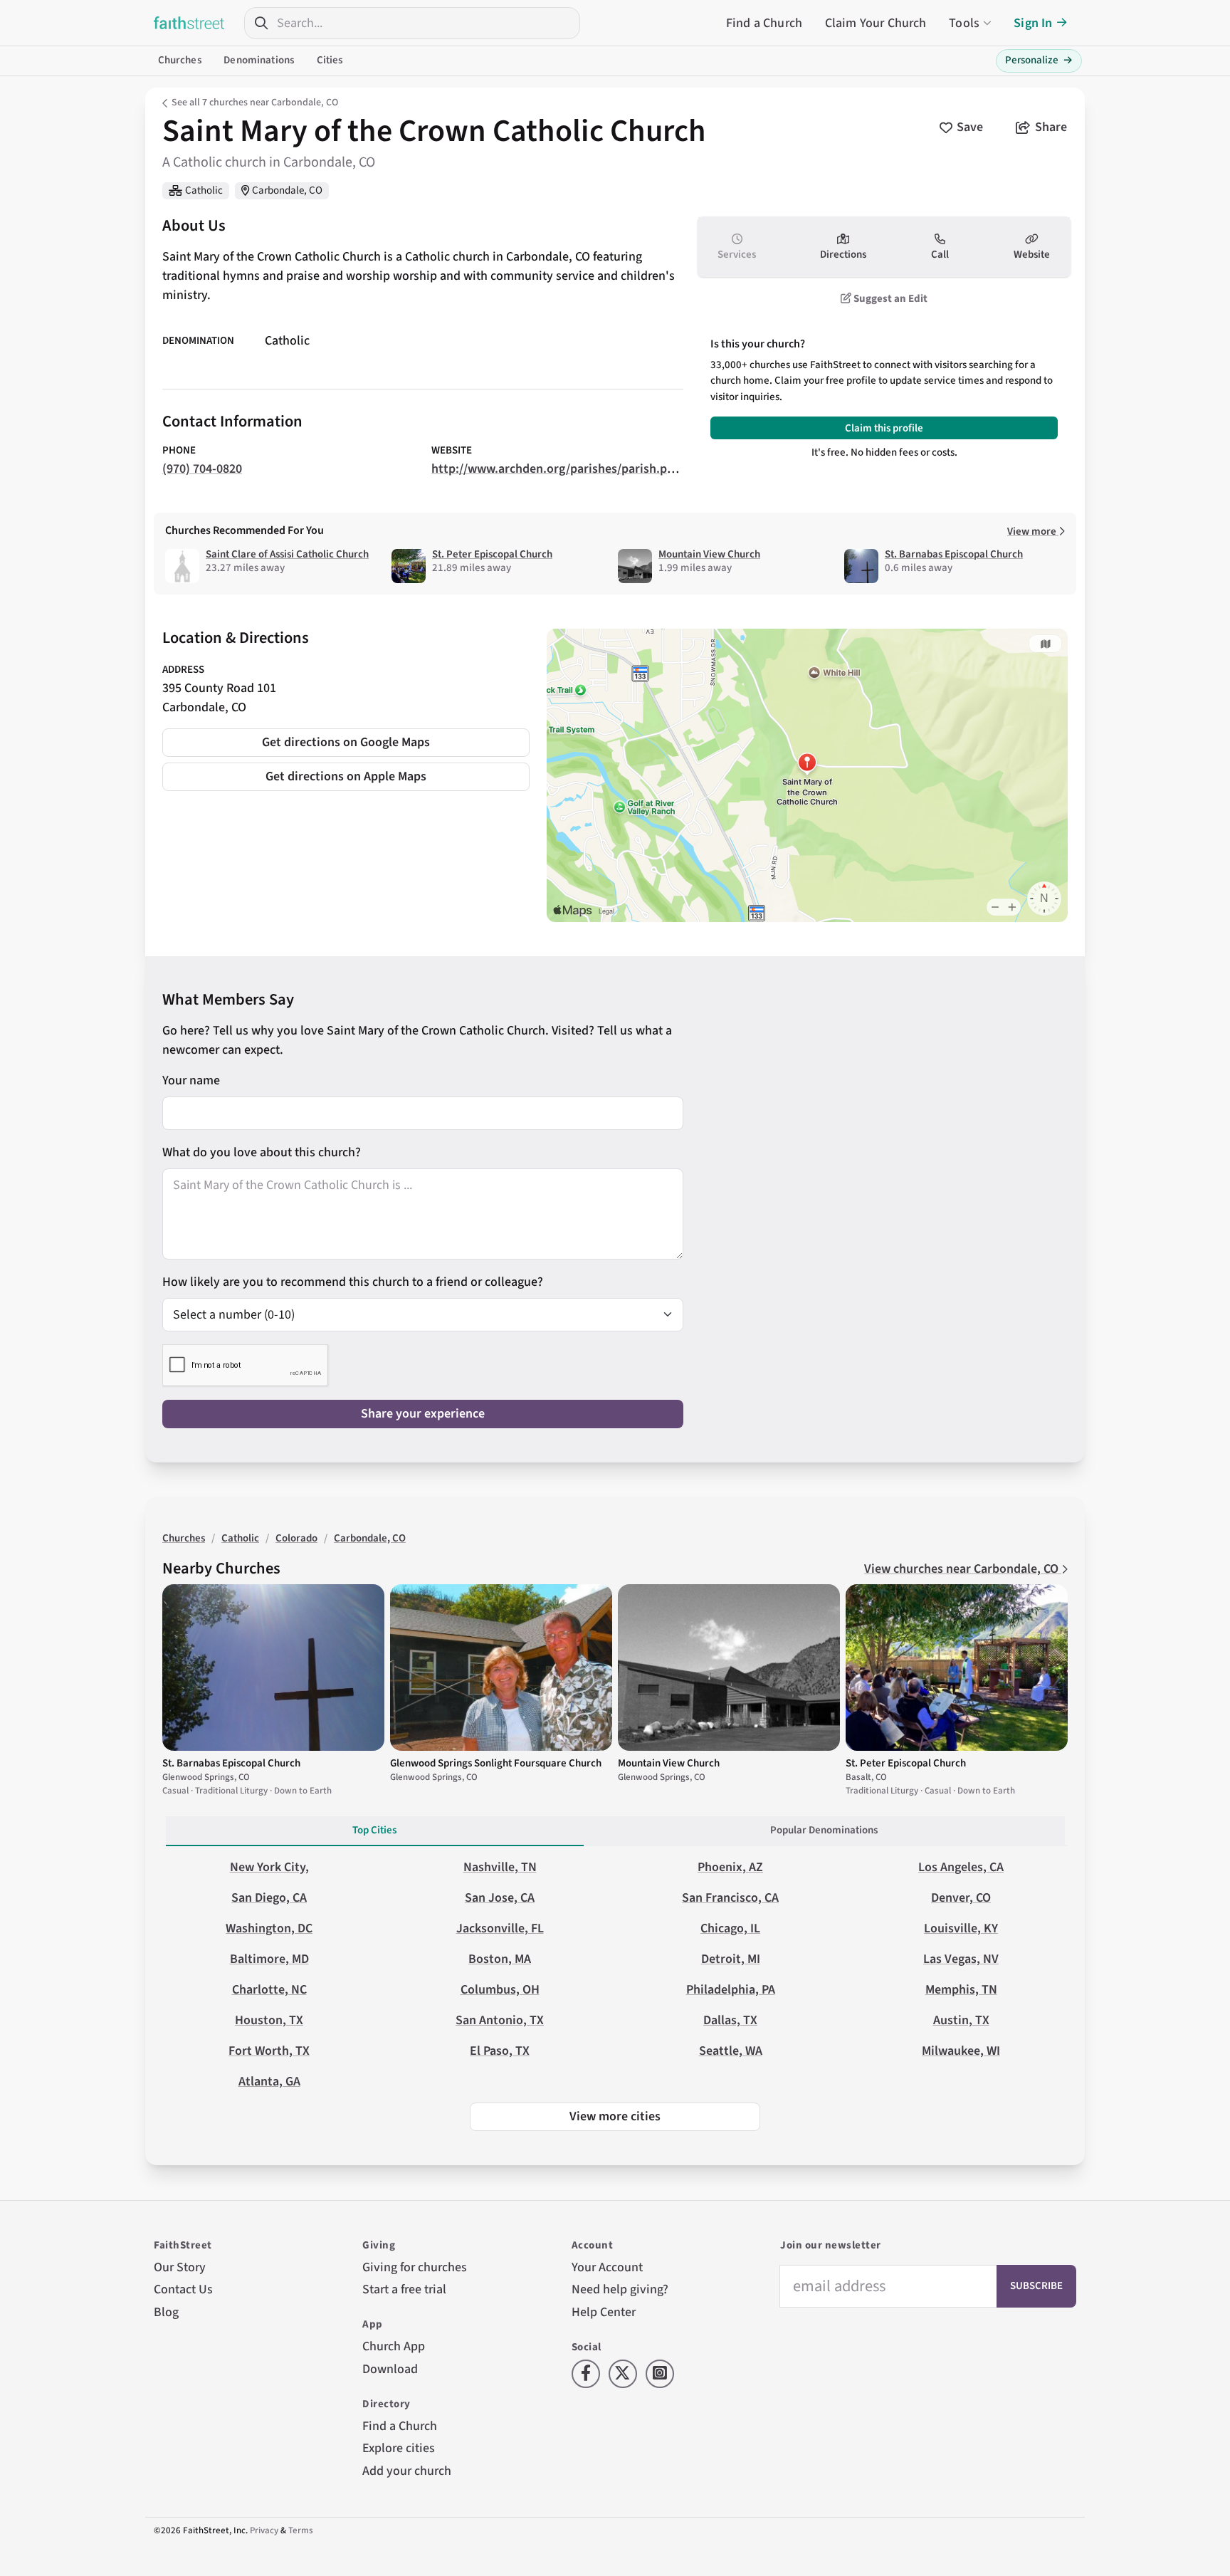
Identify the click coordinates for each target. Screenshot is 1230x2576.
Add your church (407, 2471)
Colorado (296, 1538)
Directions (843, 255)
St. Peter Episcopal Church (492, 554)
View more (1033, 532)
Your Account (607, 2267)
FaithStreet (189, 23)
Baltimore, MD (269, 1959)
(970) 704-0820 (202, 469)
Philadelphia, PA (731, 1990)
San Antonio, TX (500, 2020)
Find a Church (764, 23)
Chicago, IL (730, 1928)
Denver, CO (961, 1898)
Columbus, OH (500, 1990)
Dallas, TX (730, 2020)
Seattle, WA (731, 2051)
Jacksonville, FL (500, 1928)
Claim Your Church (876, 23)
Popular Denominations (824, 1830)
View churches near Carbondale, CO (963, 1569)
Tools (964, 23)
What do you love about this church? (262, 1152)
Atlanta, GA (269, 2082)
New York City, (269, 1867)
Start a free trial (404, 2289)
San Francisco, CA (730, 1898)
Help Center (604, 2312)
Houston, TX (269, 2020)
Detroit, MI (731, 1959)
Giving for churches (415, 2267)
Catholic (204, 190)
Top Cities (374, 1830)
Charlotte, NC (269, 1990)
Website (1032, 255)
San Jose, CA (500, 1898)
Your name (191, 1080)
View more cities (615, 2116)
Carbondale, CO (287, 190)
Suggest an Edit (889, 299)
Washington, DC (269, 1928)
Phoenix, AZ (730, 1867)
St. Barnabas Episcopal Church (954, 554)
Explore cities (399, 2448)
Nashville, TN (500, 1867)
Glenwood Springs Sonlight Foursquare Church (496, 1763)
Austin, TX (961, 2020)
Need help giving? (620, 2289)
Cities (330, 60)
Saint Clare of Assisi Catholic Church (287, 554)
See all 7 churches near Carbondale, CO (255, 103)
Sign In (1033, 23)
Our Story (180, 2267)
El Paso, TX (500, 2051)
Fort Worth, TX (269, 2051)
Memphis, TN (961, 1990)
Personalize (1039, 60)
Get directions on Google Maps (346, 742)
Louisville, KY (961, 1928)
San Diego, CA (269, 1898)
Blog (166, 2312)
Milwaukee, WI (961, 2051)
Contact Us (183, 2289)
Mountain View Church (709, 554)
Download (390, 2369)
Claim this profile (884, 428)
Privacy (264, 2530)
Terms (301, 2530)
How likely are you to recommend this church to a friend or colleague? (353, 1282)
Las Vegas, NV (961, 1959)
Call (940, 255)
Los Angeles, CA (961, 1867)
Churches (180, 60)
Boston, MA (500, 1959)
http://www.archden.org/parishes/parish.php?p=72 (572, 469)
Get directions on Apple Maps (346, 776)
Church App (394, 2346)
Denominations (259, 60)
